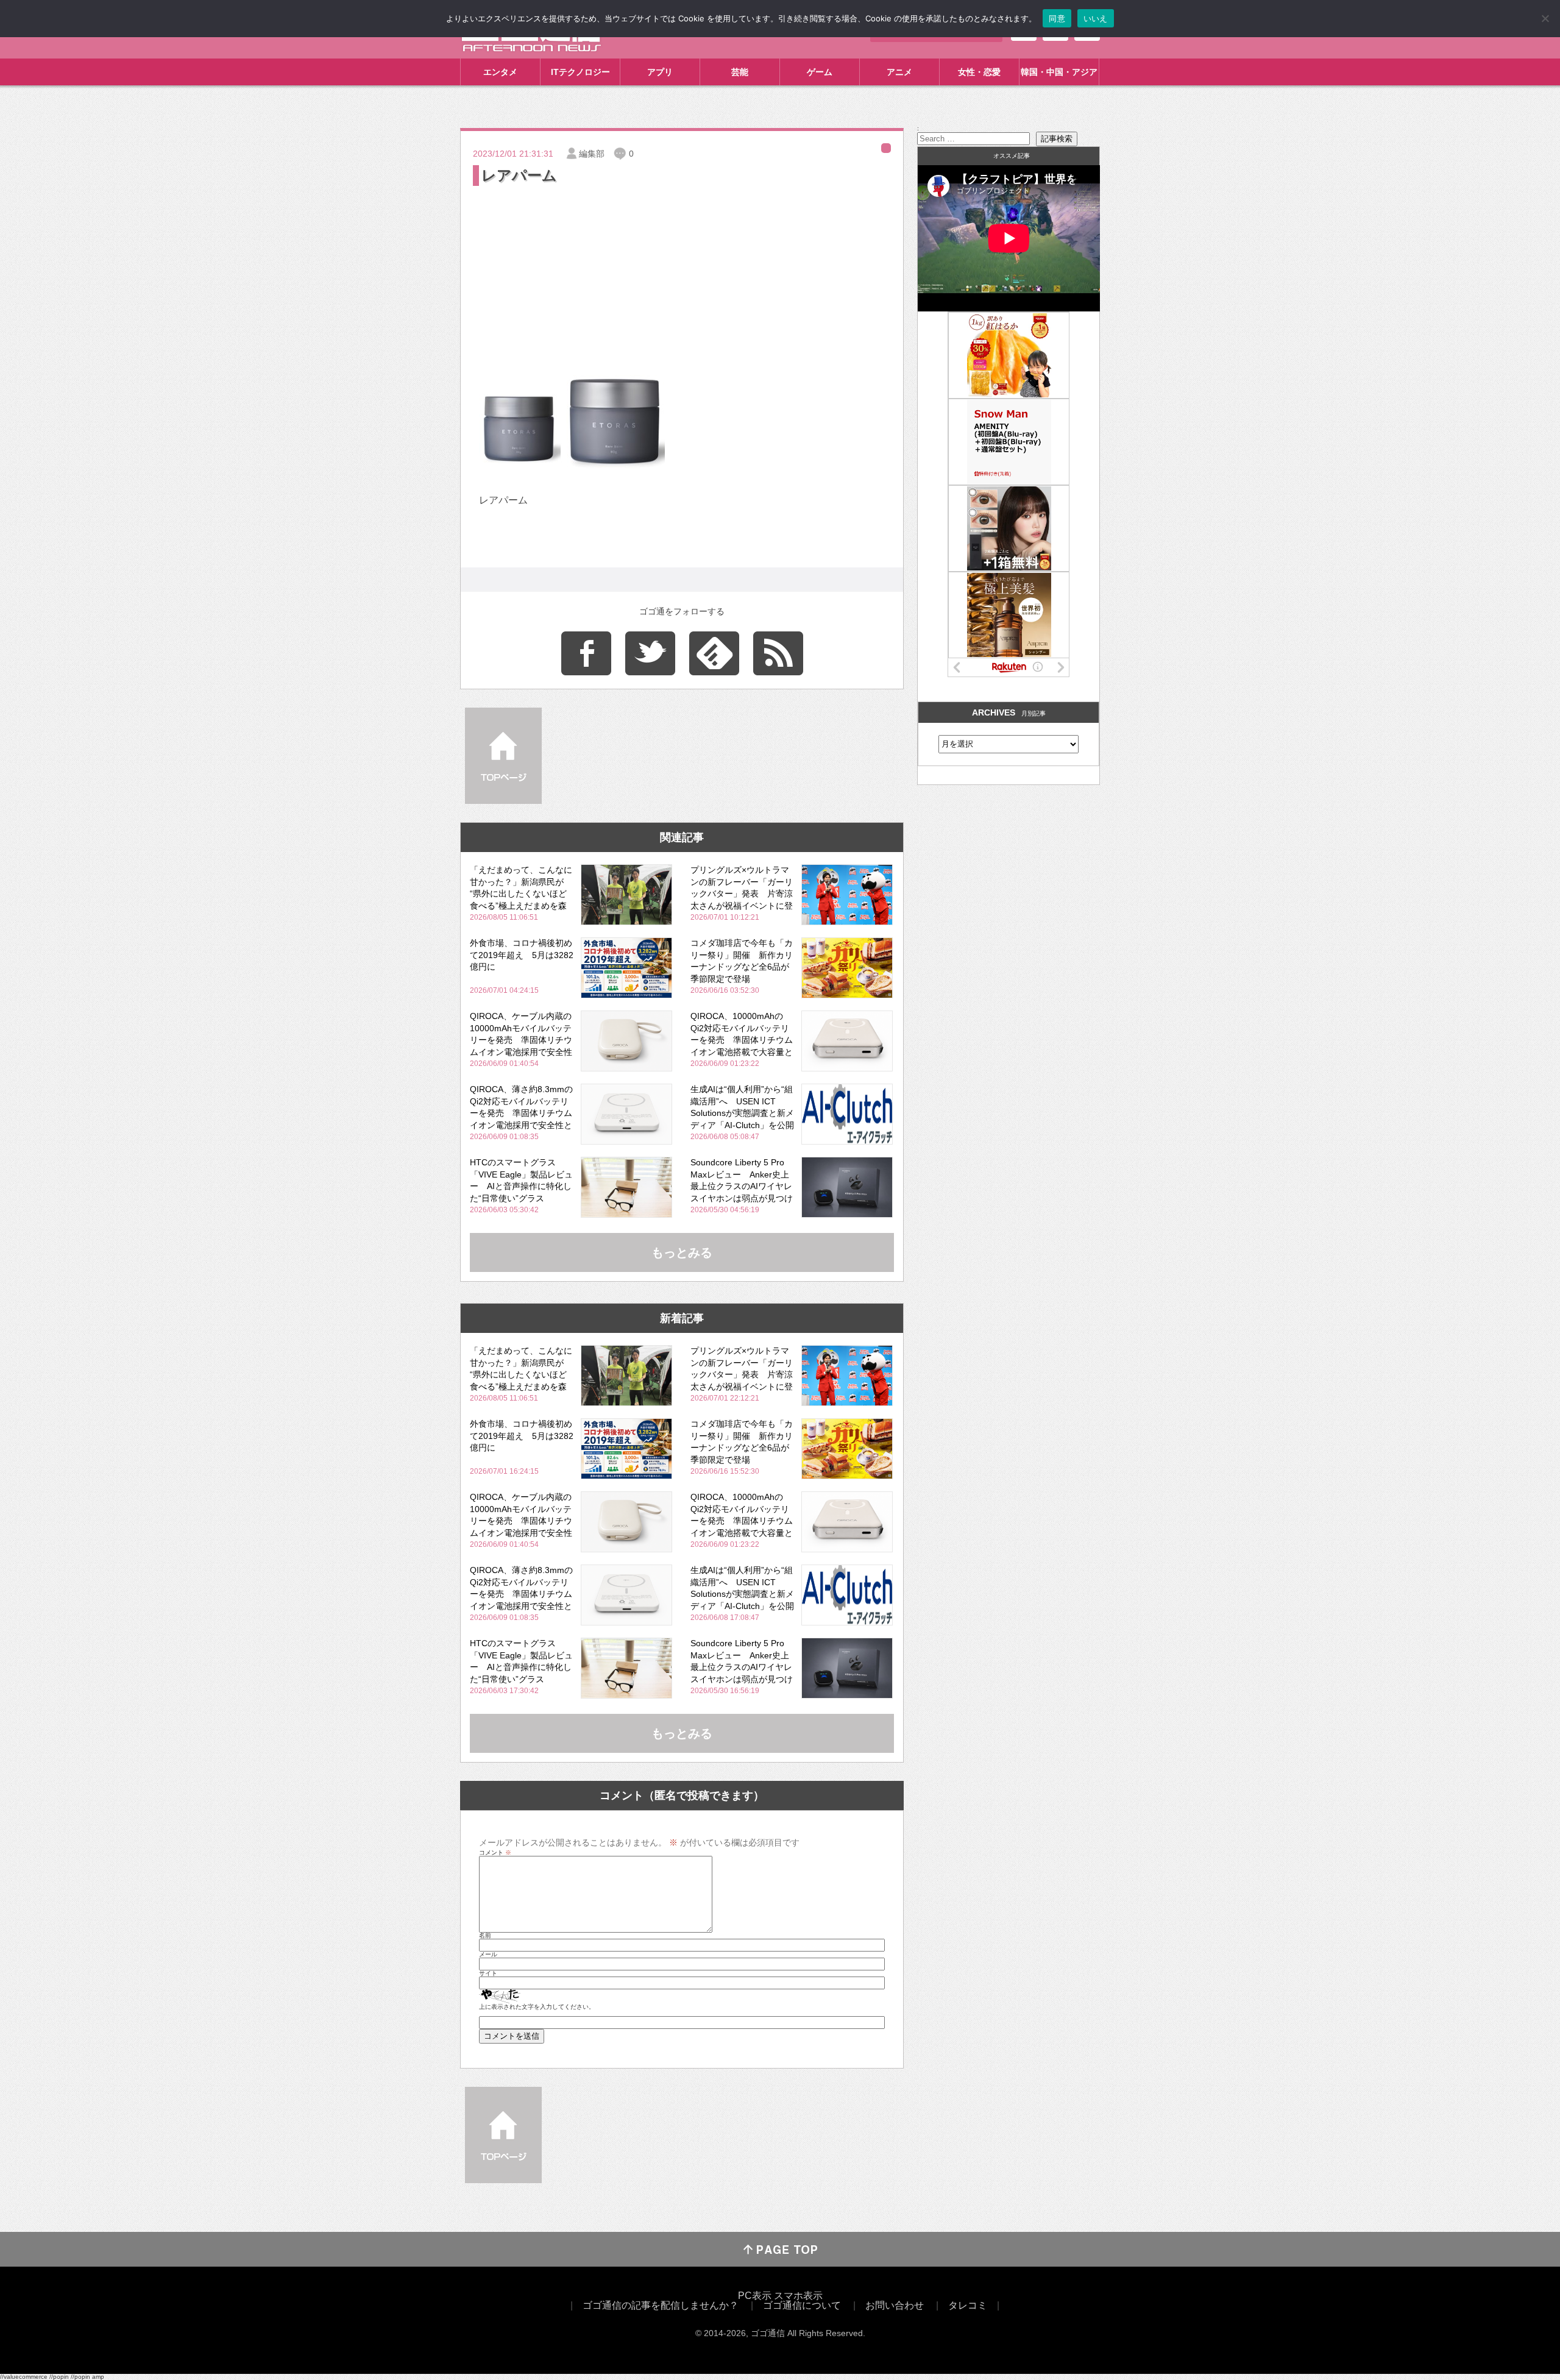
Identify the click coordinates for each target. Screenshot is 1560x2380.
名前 (485, 1936)
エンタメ (500, 72)
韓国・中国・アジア (1059, 72)
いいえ (1096, 18)
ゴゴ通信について (802, 2305)
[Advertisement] (682, 280)
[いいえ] (1545, 18)
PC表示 (755, 2296)
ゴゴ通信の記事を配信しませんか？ (661, 2305)
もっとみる (682, 1252)
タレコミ (968, 2305)
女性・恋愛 (979, 72)
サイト (488, 1973)
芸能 (740, 72)
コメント (495, 1853)
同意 (1057, 18)
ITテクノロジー (580, 72)
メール (488, 1955)
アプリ (660, 72)
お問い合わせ (895, 2305)
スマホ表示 (798, 2296)
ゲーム (820, 72)
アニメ (899, 72)
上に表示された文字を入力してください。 (537, 2007)
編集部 (592, 154)
